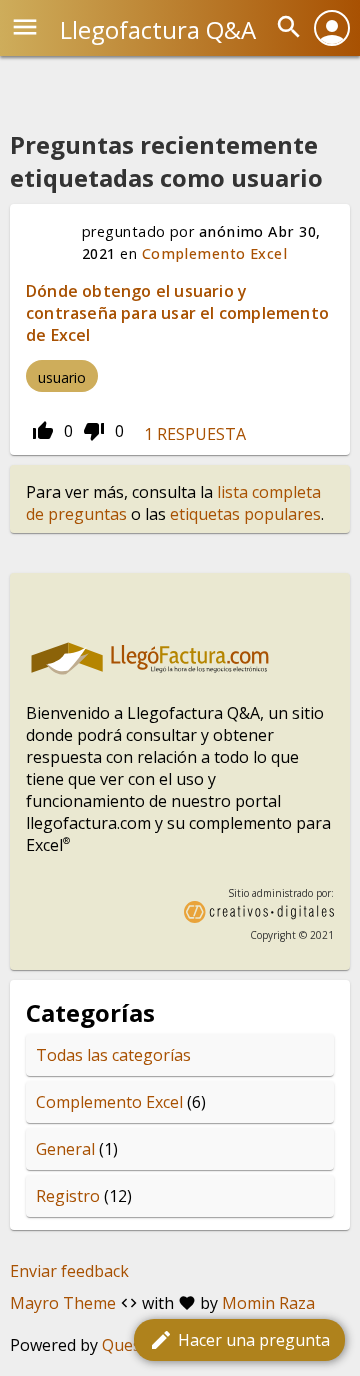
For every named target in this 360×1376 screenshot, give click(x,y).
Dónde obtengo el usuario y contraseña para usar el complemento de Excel (177, 313)
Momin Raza (268, 1303)
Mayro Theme (63, 1303)
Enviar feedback (69, 1271)
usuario (62, 377)
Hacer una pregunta (239, 1340)
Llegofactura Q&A (158, 29)
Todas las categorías (113, 1055)
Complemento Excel (215, 253)
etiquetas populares (245, 514)
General (65, 1149)
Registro (68, 1196)
